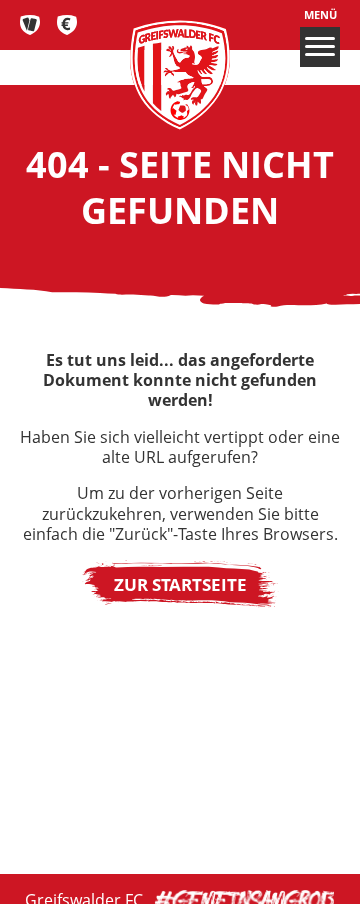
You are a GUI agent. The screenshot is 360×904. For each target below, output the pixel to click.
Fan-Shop (67, 25)
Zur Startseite (180, 584)
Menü (320, 15)
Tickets (30, 25)
